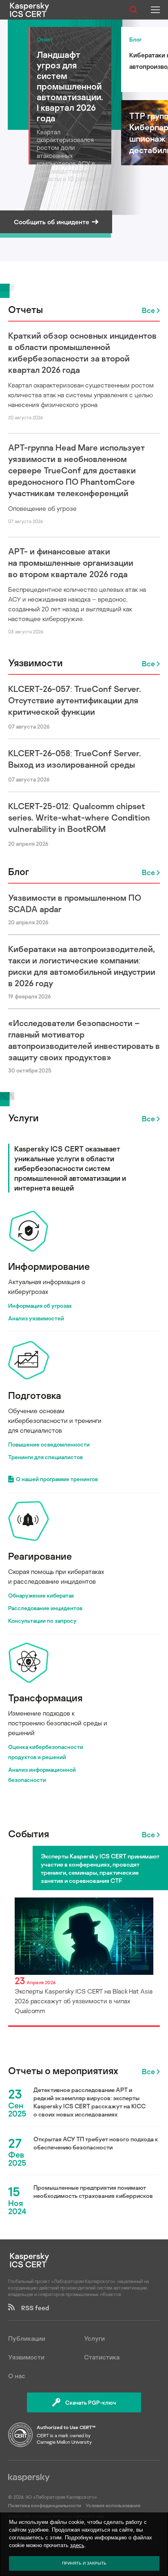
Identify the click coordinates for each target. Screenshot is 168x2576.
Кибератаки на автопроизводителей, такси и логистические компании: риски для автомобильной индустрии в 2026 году (82, 966)
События (29, 1833)
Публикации (27, 2338)
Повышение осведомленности (49, 1444)
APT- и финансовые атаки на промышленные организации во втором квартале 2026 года (71, 562)
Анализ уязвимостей (36, 1318)
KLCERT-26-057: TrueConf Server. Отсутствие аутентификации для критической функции (75, 700)
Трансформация (45, 1697)
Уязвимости (35, 662)
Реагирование (40, 1556)
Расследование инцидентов (45, 1608)
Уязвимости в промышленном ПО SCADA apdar (75, 903)
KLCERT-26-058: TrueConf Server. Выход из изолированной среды (75, 759)
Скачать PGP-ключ (91, 2402)
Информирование (49, 1266)
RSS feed (32, 2308)
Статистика (102, 2357)
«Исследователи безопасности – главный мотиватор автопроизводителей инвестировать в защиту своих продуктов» (84, 1040)
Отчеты (25, 309)
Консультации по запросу (42, 1621)
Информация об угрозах (40, 1306)
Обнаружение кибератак (41, 1595)
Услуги (23, 1117)
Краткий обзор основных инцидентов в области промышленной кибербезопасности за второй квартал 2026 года (82, 352)
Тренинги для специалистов (45, 1457)
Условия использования (113, 2505)
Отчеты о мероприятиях (63, 2070)
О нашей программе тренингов (57, 1479)
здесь (77, 2545)
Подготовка (35, 1395)
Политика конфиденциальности (45, 2505)
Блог (19, 871)
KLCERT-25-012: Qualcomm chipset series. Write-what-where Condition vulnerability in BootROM (79, 817)
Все (148, 310)
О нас (17, 2376)
